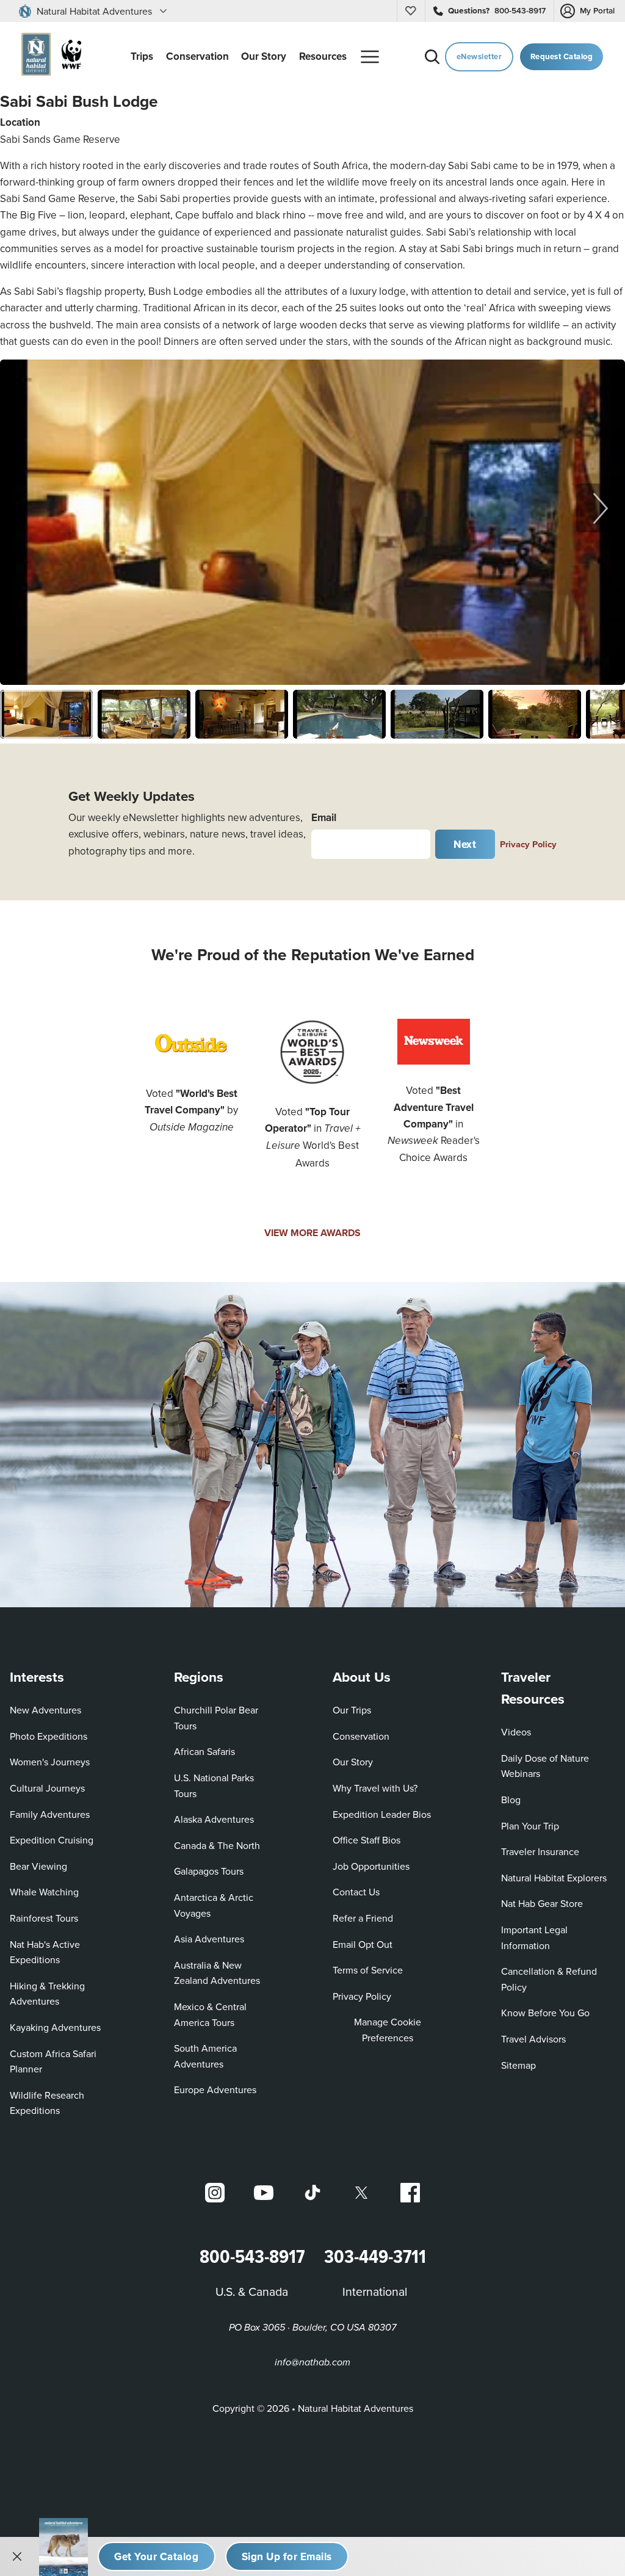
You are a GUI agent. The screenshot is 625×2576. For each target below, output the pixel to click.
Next (465, 844)
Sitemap (518, 2065)
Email (324, 817)
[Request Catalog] (157, 2556)
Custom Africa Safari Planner (63, 2061)
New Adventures (45, 1710)
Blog (511, 1800)
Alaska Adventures (214, 1819)
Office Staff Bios (367, 1840)
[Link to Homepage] (49, 56)
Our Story (353, 1762)
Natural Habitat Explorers (554, 1878)
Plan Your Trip (530, 1826)
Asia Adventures (209, 1939)
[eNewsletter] (287, 2556)
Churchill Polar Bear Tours (216, 1718)
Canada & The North (217, 1845)
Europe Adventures (215, 2089)
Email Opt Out (363, 1944)
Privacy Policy (528, 844)
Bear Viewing (38, 1866)
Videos (516, 1732)
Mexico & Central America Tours (210, 2014)
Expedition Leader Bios (382, 1814)
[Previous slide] (24, 508)
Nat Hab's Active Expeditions (45, 1952)
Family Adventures (50, 1814)
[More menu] (370, 57)
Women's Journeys (50, 1762)
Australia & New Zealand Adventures (217, 1973)
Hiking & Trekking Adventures (47, 1994)
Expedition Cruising (52, 1840)
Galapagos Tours (209, 1871)
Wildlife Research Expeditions (47, 2103)
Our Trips (352, 1710)
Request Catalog (562, 56)
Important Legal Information (534, 1937)
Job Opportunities (371, 1866)
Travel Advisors (533, 2039)
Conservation (361, 1736)
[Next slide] (601, 508)
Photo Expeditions (49, 1736)
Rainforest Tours (44, 1918)
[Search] (432, 57)
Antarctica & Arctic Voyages (214, 1905)
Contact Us (356, 1892)
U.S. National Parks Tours (214, 1785)
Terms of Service (368, 1970)
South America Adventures (205, 2056)
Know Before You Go (545, 2013)
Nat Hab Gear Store (542, 1903)
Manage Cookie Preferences (388, 2030)
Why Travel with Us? (375, 1788)
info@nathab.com (312, 2363)
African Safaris (204, 1751)
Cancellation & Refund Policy (553, 1979)
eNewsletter (479, 56)
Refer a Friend (363, 1918)
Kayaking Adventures (55, 2027)
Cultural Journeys (47, 1788)
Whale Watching (44, 1892)
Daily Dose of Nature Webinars (545, 1766)
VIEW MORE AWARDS (312, 1233)
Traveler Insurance (540, 1851)
